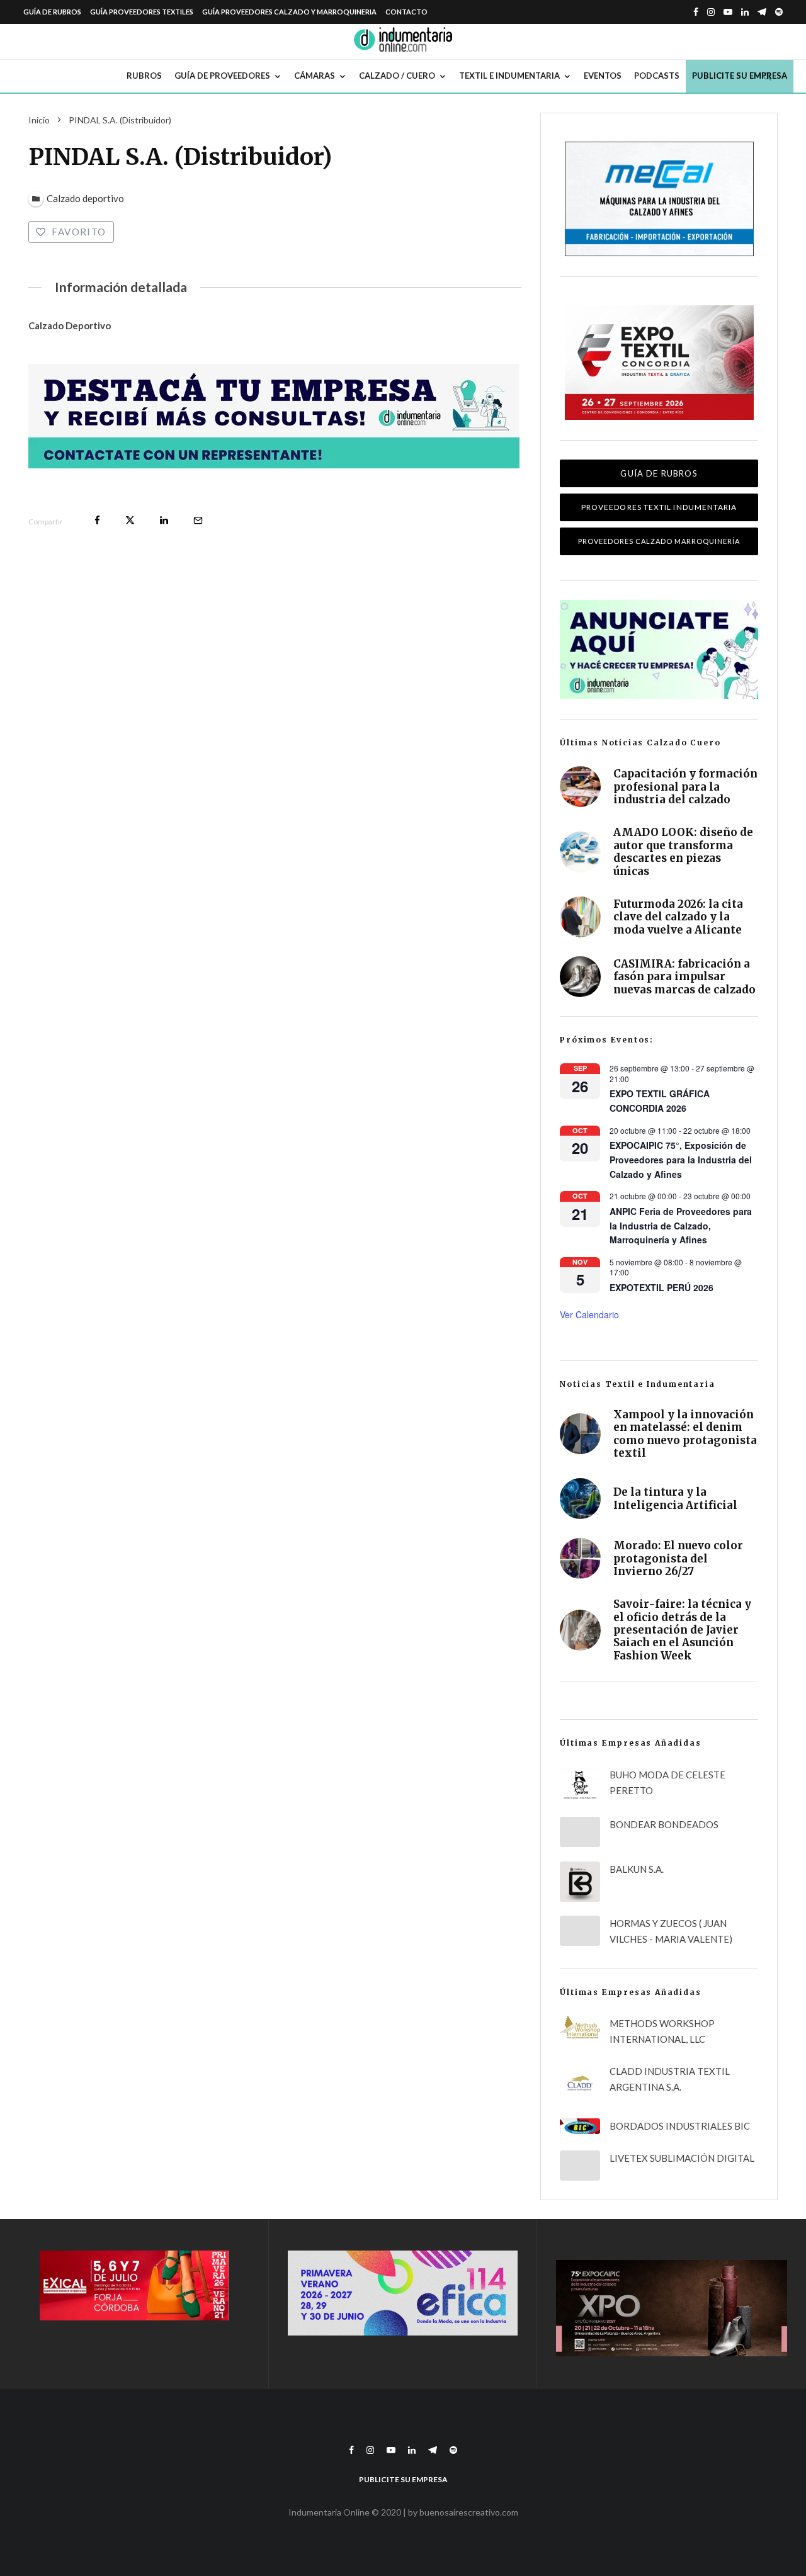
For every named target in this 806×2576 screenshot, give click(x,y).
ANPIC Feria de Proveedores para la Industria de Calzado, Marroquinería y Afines (681, 1225)
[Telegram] (762, 12)
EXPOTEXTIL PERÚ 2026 (661, 1287)
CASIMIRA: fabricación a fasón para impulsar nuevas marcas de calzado (684, 977)
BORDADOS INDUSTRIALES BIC (680, 2126)
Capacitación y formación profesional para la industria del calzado (685, 787)
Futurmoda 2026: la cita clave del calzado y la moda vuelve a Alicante (678, 917)
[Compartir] (97, 520)
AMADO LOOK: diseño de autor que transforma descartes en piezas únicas (683, 852)
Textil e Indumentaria (509, 76)
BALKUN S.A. (637, 1869)
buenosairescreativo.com (469, 2512)
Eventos (603, 76)
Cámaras (315, 76)
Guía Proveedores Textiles (142, 12)
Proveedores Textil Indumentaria (659, 507)
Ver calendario (589, 1314)
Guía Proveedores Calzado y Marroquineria (289, 12)
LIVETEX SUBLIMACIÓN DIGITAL (682, 2158)
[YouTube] (728, 12)
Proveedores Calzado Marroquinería (659, 541)
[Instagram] (711, 12)
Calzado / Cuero (397, 76)
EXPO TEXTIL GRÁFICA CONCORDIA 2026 (660, 1101)
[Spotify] (779, 12)
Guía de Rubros (52, 12)
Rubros (144, 76)
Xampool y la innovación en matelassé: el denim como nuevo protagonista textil (685, 1434)
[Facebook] (696, 12)
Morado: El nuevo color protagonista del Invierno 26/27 (678, 1558)
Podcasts (657, 76)
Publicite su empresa (740, 76)
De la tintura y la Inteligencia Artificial (675, 1499)
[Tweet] (130, 520)
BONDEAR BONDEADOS (664, 1824)
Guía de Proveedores (222, 76)
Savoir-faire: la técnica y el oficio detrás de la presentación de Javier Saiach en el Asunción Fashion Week (682, 1630)
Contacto (406, 12)
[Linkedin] (745, 12)
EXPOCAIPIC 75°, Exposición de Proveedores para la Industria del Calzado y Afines (681, 1159)
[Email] (198, 520)
